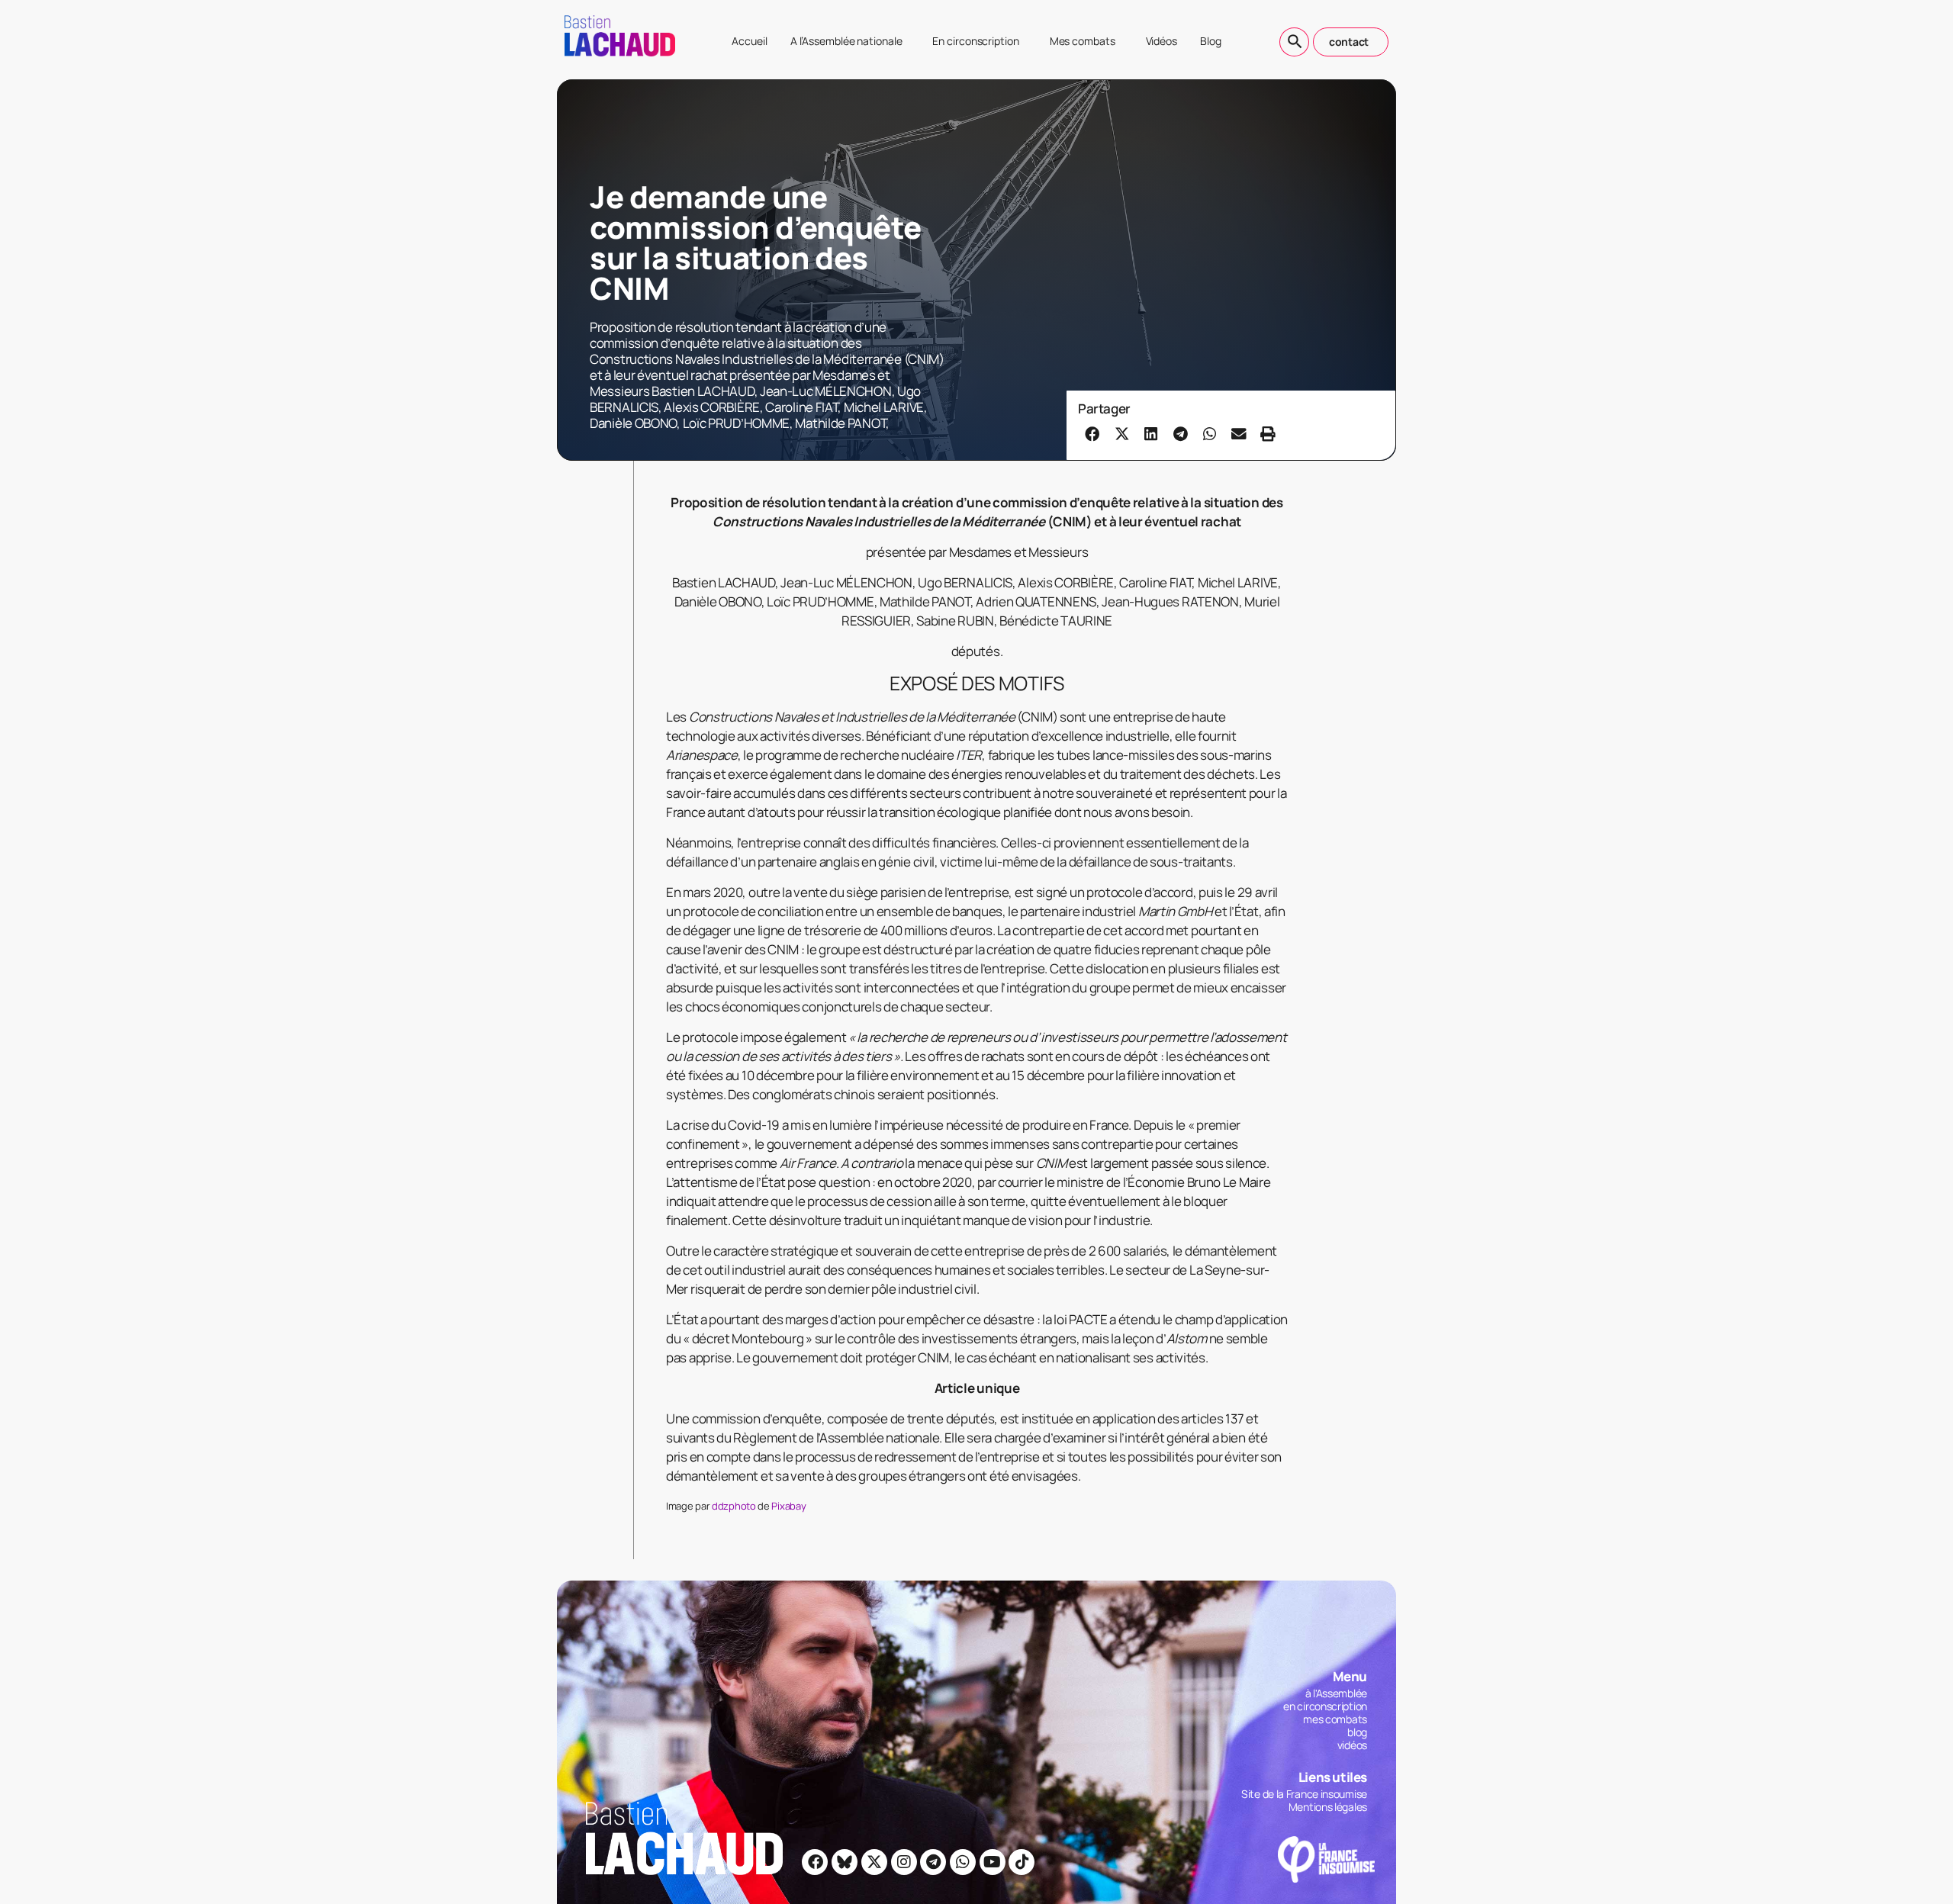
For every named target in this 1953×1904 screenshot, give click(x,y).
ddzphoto (734, 1506)
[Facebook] (815, 1862)
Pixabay (788, 1506)
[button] (1092, 433)
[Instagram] (904, 1862)
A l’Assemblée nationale (846, 41)
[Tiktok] (1022, 1862)
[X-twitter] (874, 1862)
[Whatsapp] (963, 1862)
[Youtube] (993, 1862)
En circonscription (975, 41)
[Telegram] (933, 1862)
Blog (1211, 41)
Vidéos (1162, 41)
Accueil (749, 41)
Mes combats (1083, 41)
